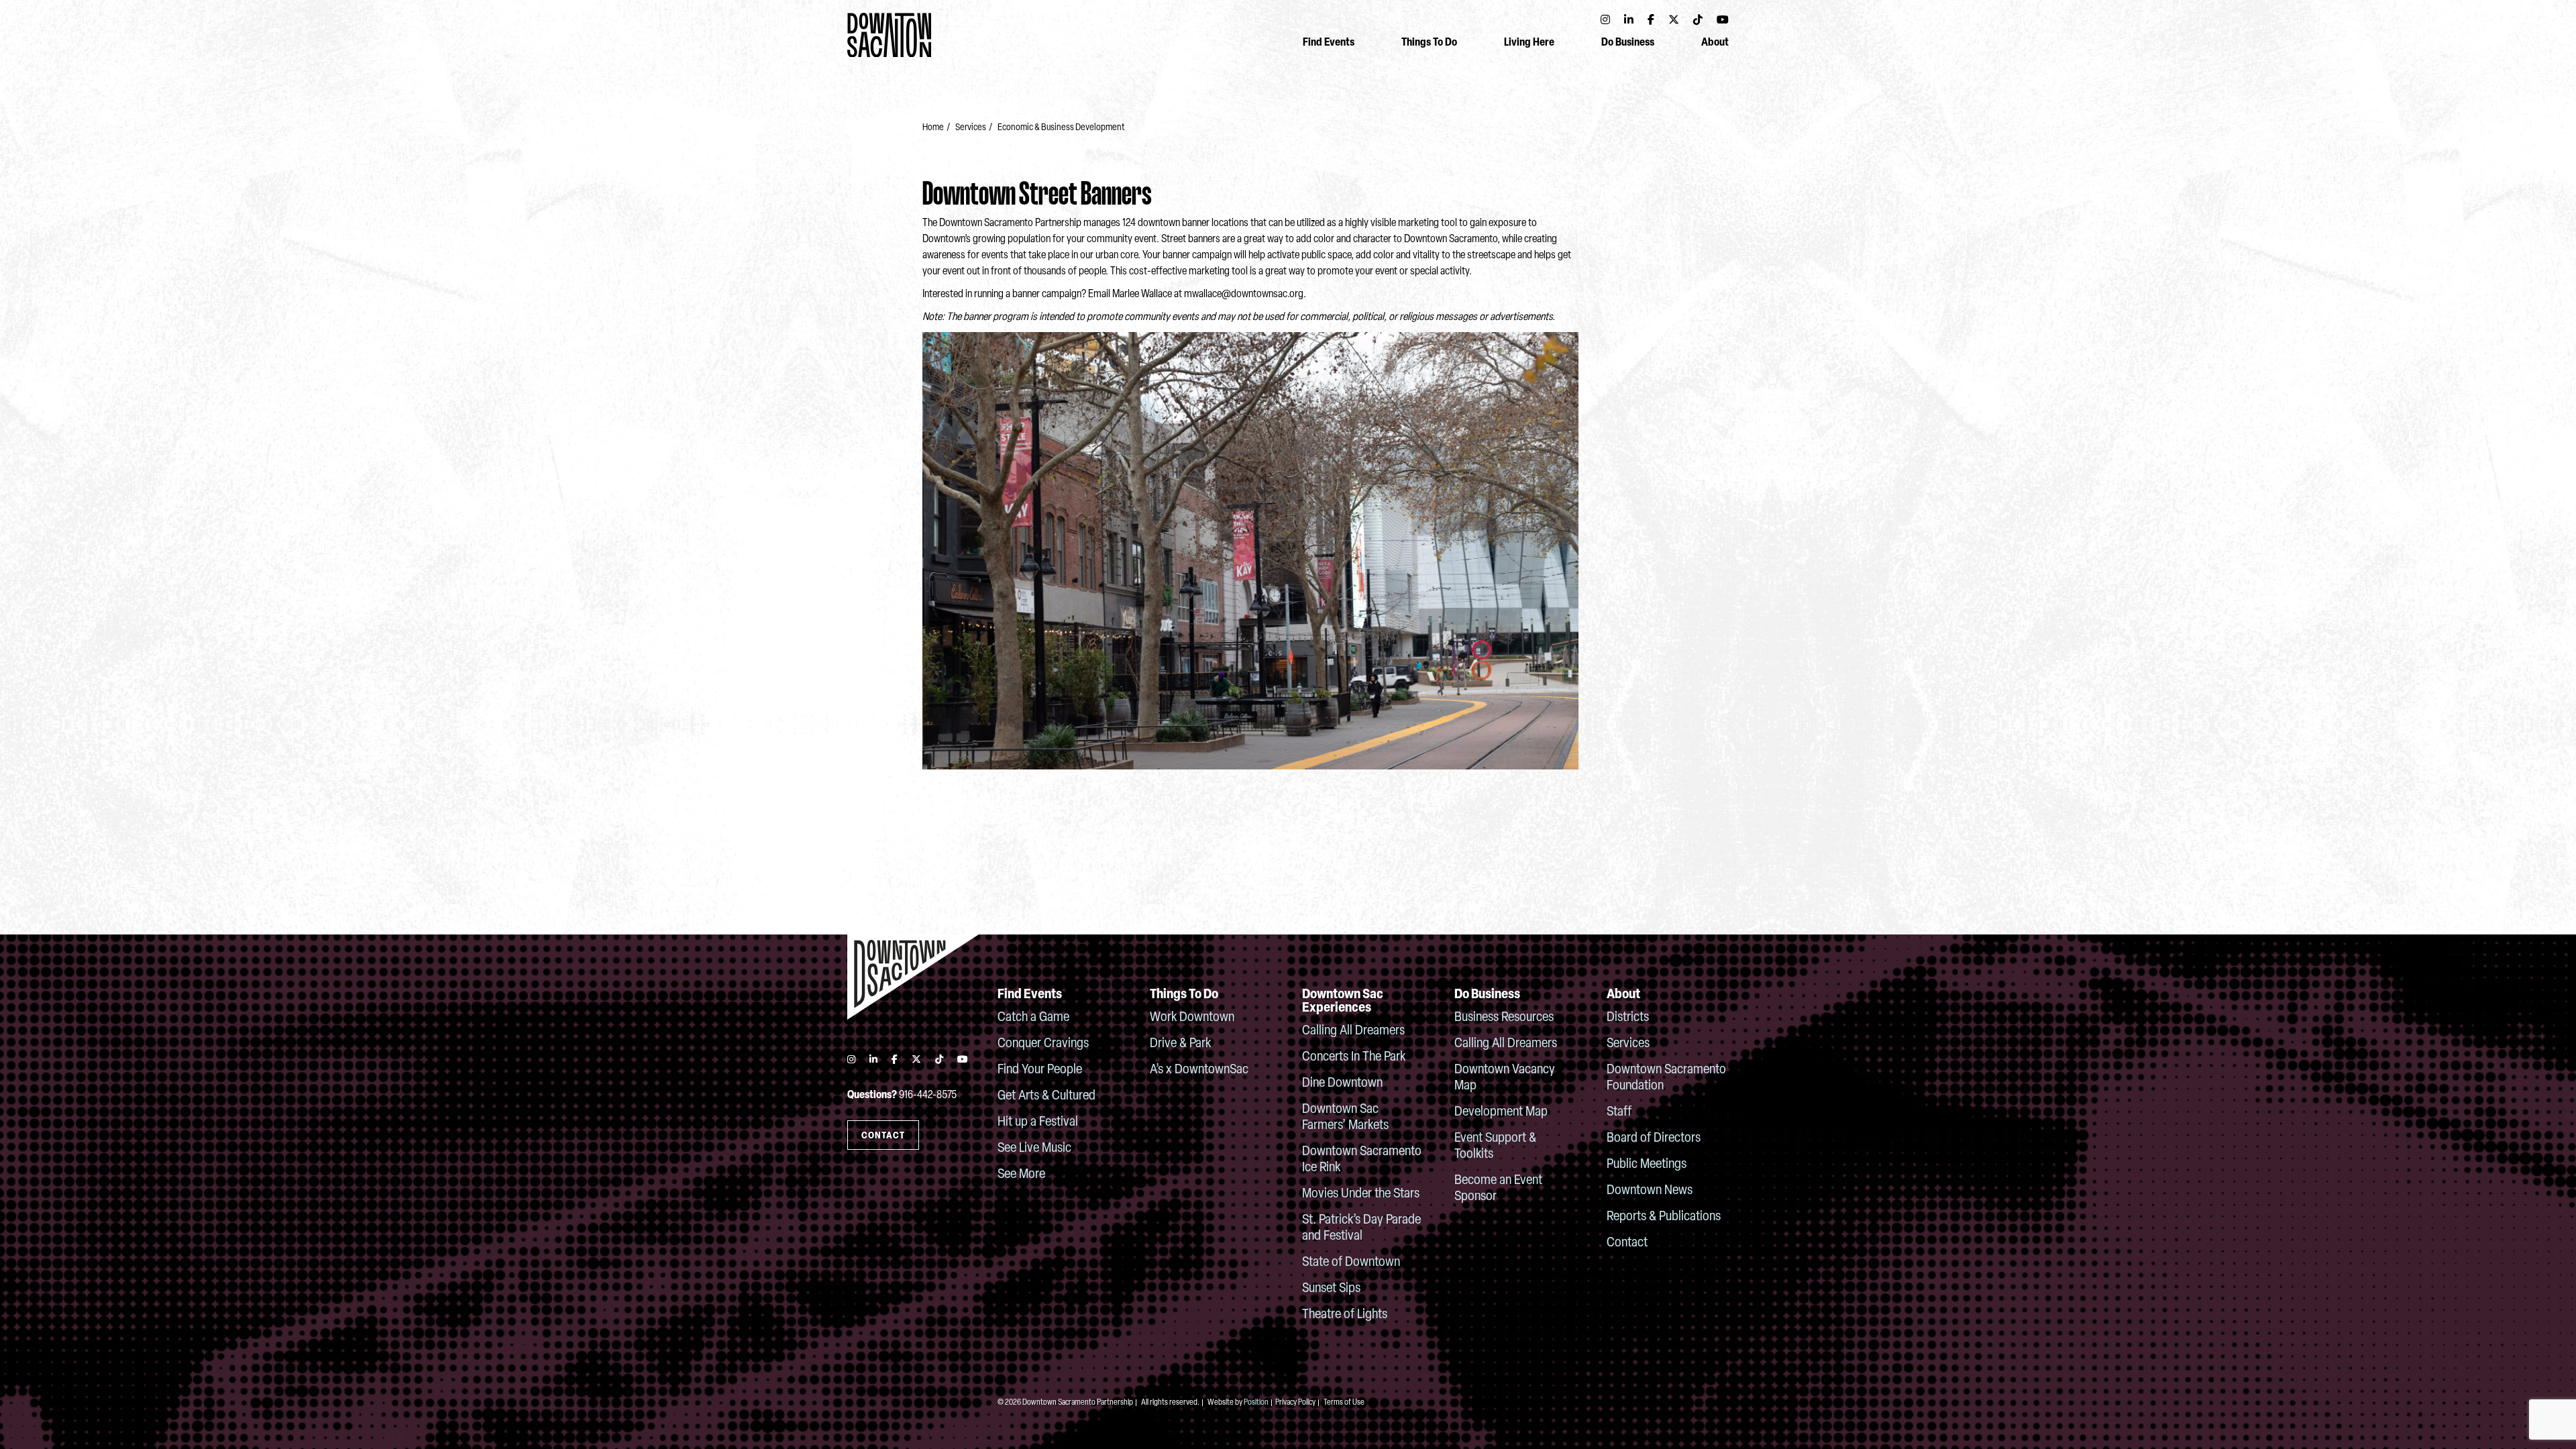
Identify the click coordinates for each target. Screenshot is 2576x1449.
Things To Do (1429, 43)
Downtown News (1650, 1191)
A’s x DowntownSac (1199, 1070)
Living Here (1529, 43)
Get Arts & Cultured (1046, 1096)
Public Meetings (1647, 1165)
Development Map (1501, 1112)
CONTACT (883, 1136)
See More (1021, 1175)
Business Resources (1504, 1018)
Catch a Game (1033, 1018)
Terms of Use (1344, 1403)
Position (1256, 1403)
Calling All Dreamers (1353, 1031)
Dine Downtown (1342, 1083)
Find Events (1329, 43)
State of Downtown (1351, 1263)
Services (970, 128)
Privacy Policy (1295, 1403)
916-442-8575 (928, 1095)
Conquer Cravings (1043, 1044)
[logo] (913, 977)
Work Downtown (1192, 1018)
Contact (1627, 1243)
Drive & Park (1180, 1044)
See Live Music (1034, 1148)
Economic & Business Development (1061, 128)
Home (933, 128)
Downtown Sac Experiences (1343, 1002)
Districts (1628, 1018)
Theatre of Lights (1345, 1315)
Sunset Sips (1331, 1289)
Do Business (1628, 43)
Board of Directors (1654, 1138)
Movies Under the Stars (1361, 1194)
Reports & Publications (1664, 1217)
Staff (1619, 1112)
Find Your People (1040, 1070)
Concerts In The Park (1354, 1057)
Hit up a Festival (1038, 1122)
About (1715, 43)
